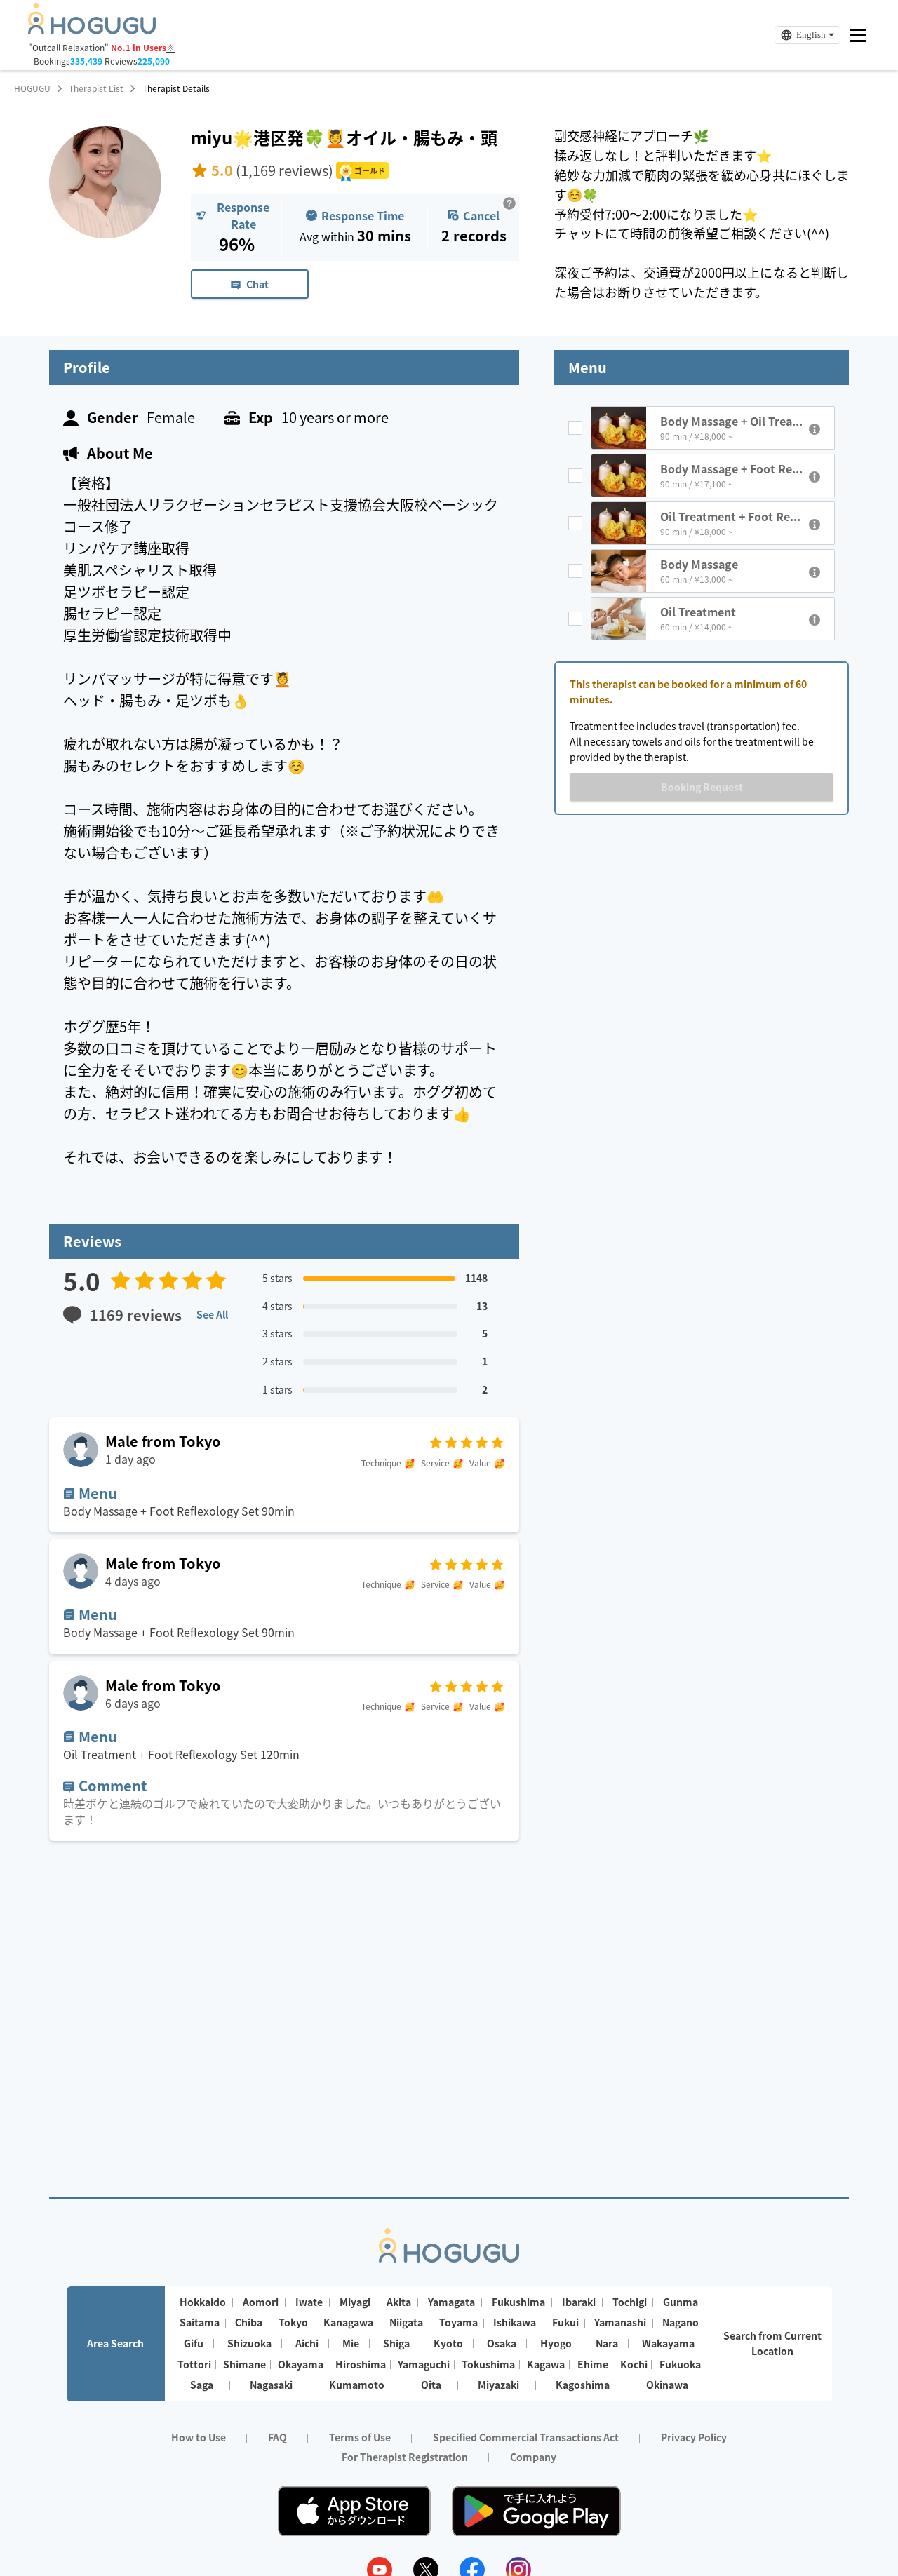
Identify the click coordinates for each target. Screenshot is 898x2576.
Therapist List (96, 88)
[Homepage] (92, 29)
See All (212, 1314)
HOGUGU (32, 88)
